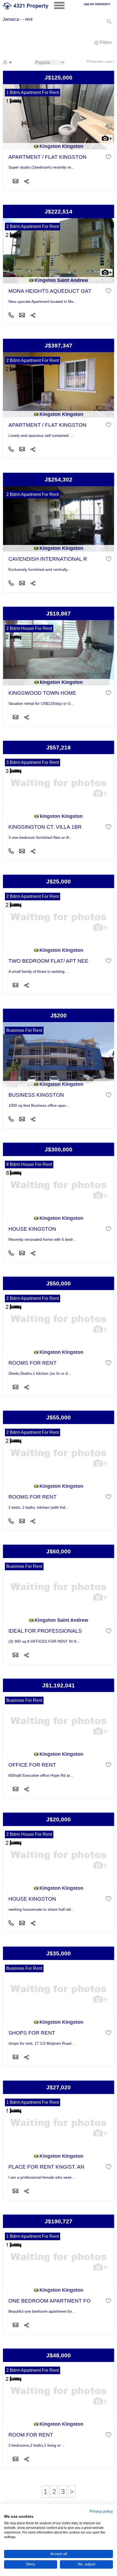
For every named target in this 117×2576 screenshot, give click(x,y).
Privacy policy (101, 2511)
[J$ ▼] (7, 63)
